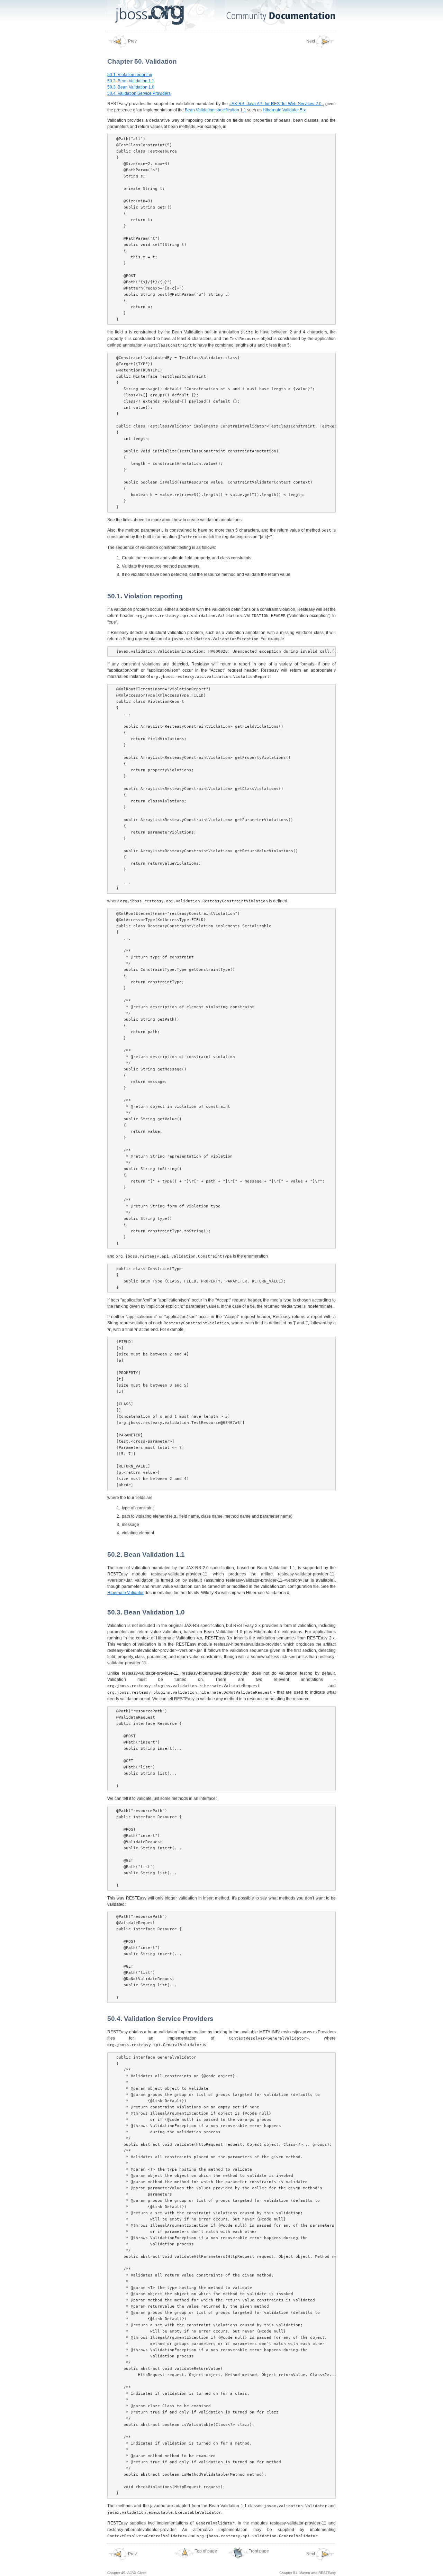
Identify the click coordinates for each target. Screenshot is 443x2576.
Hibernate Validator (125, 1593)
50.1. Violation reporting (130, 75)
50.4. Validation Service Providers (139, 93)
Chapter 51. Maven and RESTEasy (308, 2563)
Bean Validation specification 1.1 (215, 110)
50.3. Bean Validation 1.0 (131, 87)
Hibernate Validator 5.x (284, 110)
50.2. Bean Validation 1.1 (131, 81)
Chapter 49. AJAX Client (127, 2563)
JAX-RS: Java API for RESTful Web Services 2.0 (276, 104)
